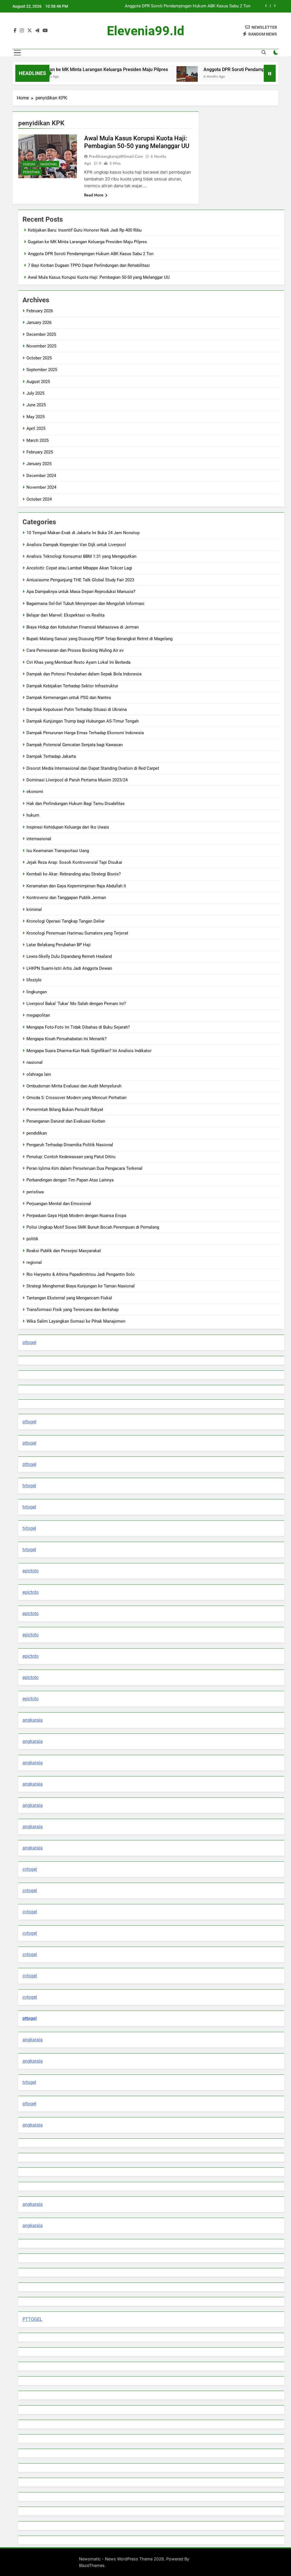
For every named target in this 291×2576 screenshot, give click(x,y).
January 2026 (39, 322)
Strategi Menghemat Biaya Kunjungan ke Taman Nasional (81, 1286)
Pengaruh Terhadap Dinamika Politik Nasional (70, 1145)
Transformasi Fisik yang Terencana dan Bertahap (72, 1310)
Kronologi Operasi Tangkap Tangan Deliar (66, 921)
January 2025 (39, 464)
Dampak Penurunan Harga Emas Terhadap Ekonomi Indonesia (85, 733)
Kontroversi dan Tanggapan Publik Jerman (66, 898)
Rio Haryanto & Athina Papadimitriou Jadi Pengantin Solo (81, 1274)
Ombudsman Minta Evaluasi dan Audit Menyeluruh (74, 1086)
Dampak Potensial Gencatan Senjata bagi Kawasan (75, 745)
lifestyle (34, 980)
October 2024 (39, 499)
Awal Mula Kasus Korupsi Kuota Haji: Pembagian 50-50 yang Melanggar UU (99, 277)
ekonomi (35, 792)
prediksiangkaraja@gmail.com (116, 156)
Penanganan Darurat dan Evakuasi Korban (66, 1121)
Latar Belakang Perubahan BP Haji (59, 945)
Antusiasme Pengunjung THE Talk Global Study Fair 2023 (80, 580)
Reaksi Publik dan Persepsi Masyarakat (64, 1251)
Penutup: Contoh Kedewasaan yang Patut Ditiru (71, 1157)
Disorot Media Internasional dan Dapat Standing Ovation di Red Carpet (93, 768)
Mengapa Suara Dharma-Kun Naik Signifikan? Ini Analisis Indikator (89, 1051)
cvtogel (30, 1869)
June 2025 (36, 405)
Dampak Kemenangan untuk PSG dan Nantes (69, 698)
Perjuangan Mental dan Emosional (59, 1204)
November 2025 (41, 346)
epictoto (31, 1571)
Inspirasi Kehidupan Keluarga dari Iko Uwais (68, 827)
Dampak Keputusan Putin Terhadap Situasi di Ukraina (77, 709)
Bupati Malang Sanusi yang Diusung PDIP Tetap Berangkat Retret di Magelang (99, 639)
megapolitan (38, 1015)
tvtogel (29, 1486)
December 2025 (41, 334)
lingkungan (37, 992)
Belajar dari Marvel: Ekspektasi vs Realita (66, 615)
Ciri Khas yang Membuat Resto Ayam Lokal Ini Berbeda (78, 662)
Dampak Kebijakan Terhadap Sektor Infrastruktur (72, 686)
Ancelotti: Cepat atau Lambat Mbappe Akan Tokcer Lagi (79, 568)
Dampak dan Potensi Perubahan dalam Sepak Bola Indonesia (84, 674)
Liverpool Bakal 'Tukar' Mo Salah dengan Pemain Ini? (76, 1004)
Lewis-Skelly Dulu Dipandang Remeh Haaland (69, 956)
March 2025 (38, 440)
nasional (49, 164)
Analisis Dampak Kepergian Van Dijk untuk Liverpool (76, 545)
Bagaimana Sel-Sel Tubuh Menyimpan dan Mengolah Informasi (85, 604)
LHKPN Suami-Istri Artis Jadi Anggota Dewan (69, 968)
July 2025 (35, 393)
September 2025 (42, 370)
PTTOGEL (32, 2319)
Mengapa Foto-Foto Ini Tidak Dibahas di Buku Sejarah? (78, 1027)
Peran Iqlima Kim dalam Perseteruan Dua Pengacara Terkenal (84, 1168)
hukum (29, 164)
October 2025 (39, 358)
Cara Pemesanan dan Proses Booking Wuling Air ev (75, 650)
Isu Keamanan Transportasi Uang (58, 851)
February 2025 (40, 452)
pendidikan (37, 1133)
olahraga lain (39, 1074)
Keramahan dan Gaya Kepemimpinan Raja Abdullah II (76, 886)
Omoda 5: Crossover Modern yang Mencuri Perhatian (76, 1098)
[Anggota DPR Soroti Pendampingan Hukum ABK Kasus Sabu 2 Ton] (157, 77)
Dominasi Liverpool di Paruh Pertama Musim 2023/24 (77, 780)
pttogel (29, 1342)
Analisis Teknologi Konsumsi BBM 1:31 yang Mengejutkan (81, 556)
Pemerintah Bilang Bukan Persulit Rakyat (65, 1110)
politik (32, 1239)
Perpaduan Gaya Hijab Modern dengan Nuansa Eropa (76, 1216)
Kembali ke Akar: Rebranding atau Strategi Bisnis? (74, 874)
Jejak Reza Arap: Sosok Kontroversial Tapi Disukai (74, 862)
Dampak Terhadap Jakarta (51, 756)
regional (34, 1262)
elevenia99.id (145, 31)
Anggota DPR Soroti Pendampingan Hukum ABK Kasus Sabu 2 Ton (91, 254)
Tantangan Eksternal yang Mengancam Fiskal (69, 1298)
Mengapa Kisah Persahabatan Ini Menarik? (66, 1039)
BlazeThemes (92, 2565)
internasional (39, 839)
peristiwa (31, 172)
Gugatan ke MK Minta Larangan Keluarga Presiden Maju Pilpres (73, 69)
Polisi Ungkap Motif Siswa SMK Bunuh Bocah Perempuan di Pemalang (93, 1227)
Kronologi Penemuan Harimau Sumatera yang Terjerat (77, 933)
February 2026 (40, 311)
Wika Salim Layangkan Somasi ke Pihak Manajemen (76, 1321)
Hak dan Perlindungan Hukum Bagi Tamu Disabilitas (76, 804)
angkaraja (33, 1720)
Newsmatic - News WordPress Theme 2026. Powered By (134, 2559)
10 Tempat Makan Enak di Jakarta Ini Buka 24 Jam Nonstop (83, 533)
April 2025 (36, 428)
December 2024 (41, 476)
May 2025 (36, 417)
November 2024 (41, 487)
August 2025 (38, 382)
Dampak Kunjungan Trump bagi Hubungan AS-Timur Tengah (83, 721)
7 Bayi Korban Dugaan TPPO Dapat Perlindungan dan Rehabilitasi (189, 6)
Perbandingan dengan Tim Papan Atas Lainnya (70, 1180)
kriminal (34, 910)
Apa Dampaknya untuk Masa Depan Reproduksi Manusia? (81, 592)
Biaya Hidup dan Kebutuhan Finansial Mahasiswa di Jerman (83, 627)
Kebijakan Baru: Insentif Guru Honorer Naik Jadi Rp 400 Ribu (85, 230)
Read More (94, 195)
